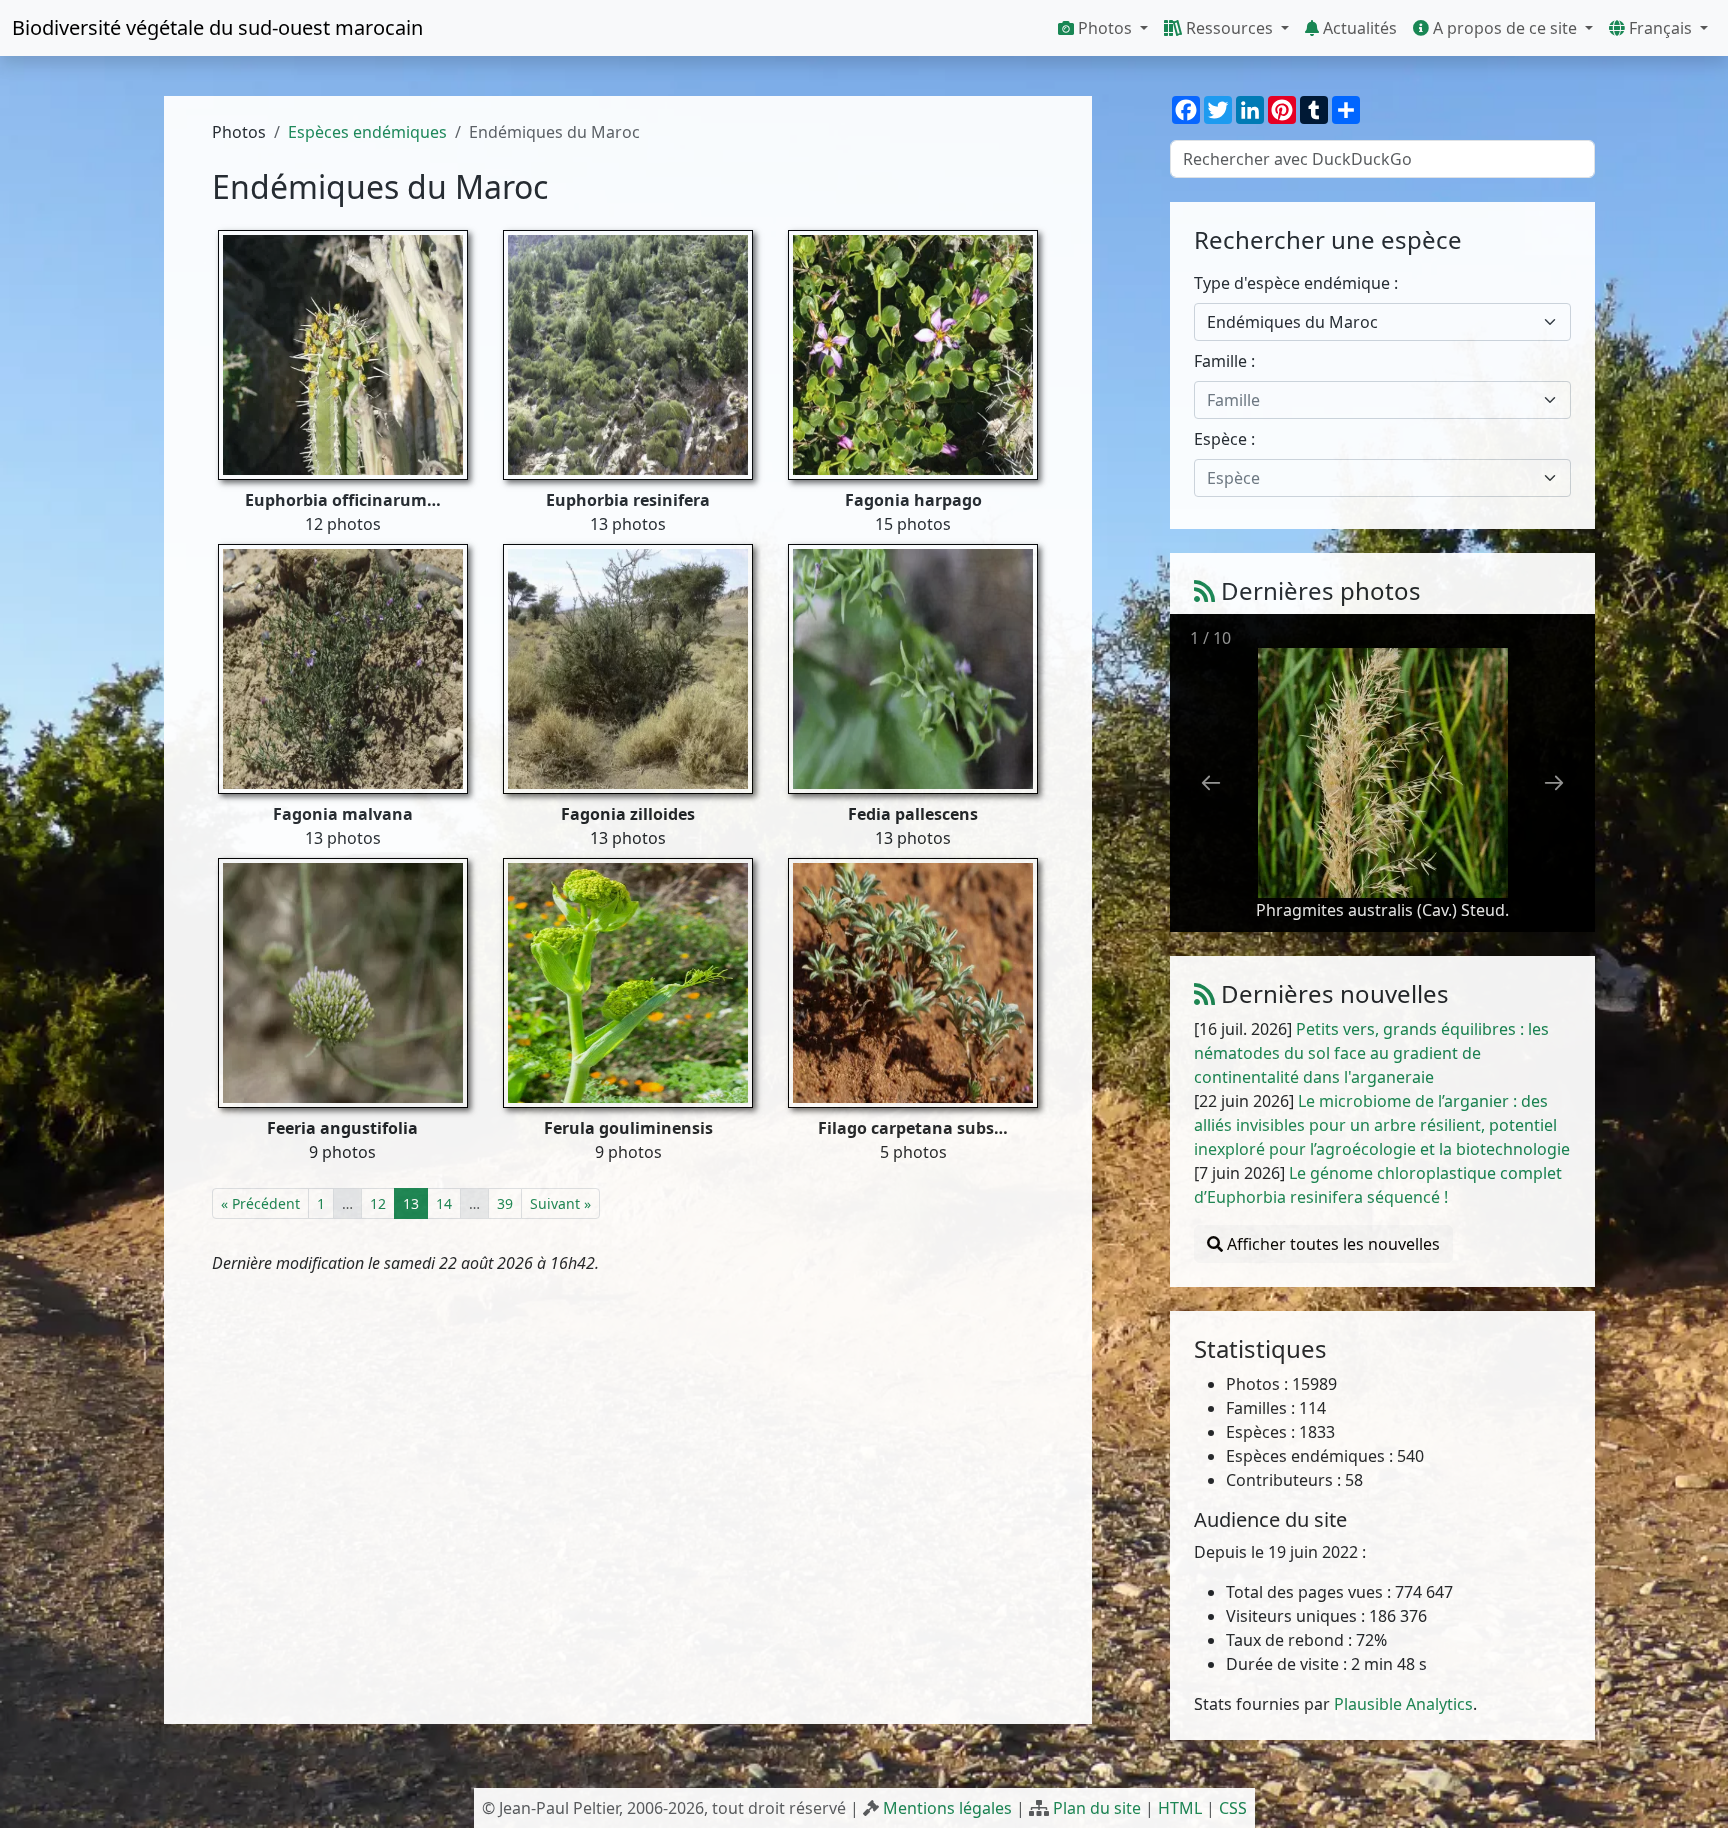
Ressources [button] (1229, 28)
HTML (1180, 1808)
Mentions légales (947, 1808)
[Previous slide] (1211, 782)
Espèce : (1224, 439)
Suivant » (560, 1203)
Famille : (1224, 361)
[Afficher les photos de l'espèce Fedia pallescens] (913, 668)
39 (505, 1203)
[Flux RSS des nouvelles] (1204, 993)
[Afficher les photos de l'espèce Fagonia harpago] (913, 354)
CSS (1233, 1808)
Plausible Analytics (1403, 1704)
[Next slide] (1554, 782)
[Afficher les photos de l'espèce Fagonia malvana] (343, 668)
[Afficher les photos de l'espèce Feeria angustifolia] (343, 982)
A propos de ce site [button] (1505, 28)
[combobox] (1382, 322)
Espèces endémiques (367, 132)
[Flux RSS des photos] (1204, 590)
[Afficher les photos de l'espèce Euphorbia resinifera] (628, 354)
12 (378, 1203)
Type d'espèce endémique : (1296, 283)
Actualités (1358, 28)
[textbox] (1370, 400)
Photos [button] (1105, 28)
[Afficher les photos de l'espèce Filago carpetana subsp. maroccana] (913, 982)
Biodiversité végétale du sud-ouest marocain (217, 27)
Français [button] (1660, 28)
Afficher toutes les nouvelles (1331, 1244)
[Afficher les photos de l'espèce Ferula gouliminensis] (628, 982)
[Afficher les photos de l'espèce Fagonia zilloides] (628, 668)
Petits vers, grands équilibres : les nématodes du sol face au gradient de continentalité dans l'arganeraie (1371, 1053)
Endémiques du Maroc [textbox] (1292, 322)
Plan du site (1097, 1808)
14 (444, 1203)
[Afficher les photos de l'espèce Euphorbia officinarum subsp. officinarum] (343, 354)
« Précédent (260, 1203)
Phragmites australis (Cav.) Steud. (1382, 910)
